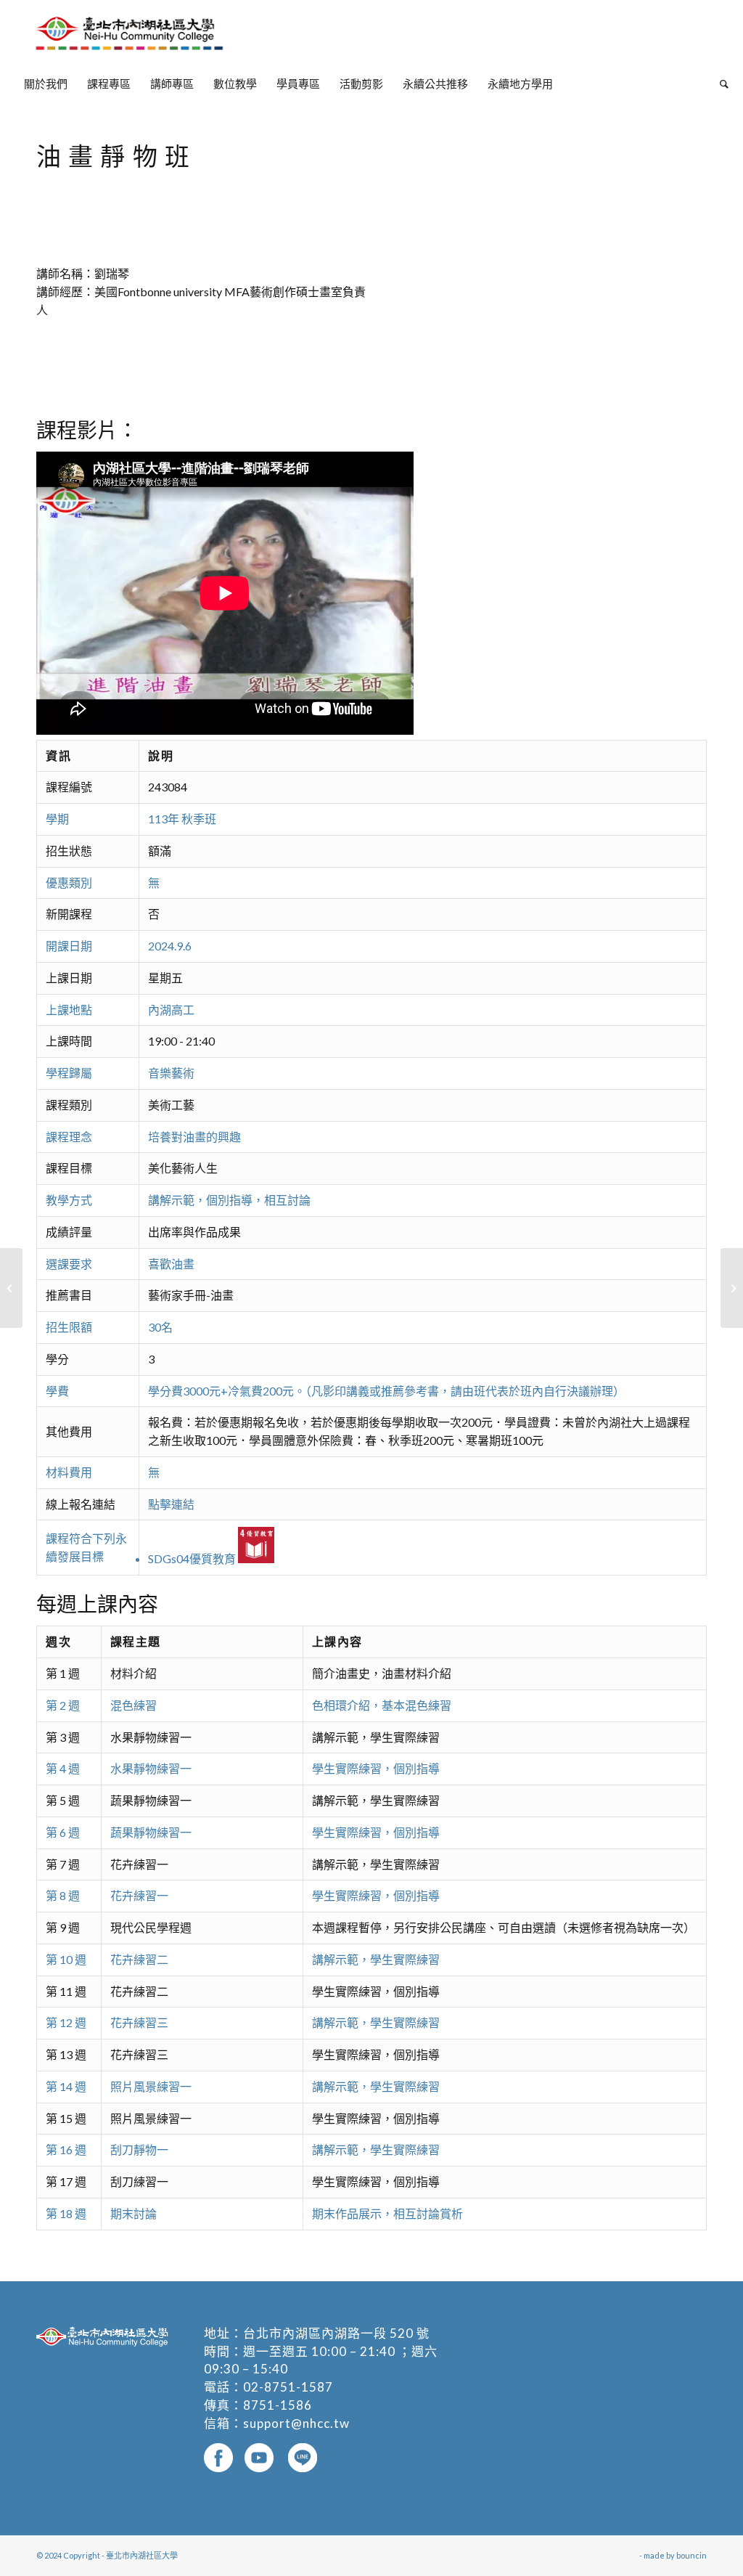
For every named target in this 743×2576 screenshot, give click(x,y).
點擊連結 (171, 1504)
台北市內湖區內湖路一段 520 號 (336, 2333)
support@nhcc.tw (296, 2423)
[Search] (719, 83)
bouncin (691, 2555)
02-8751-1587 (288, 2387)
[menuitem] (46, 83)
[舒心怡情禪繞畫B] (11, 1288)
